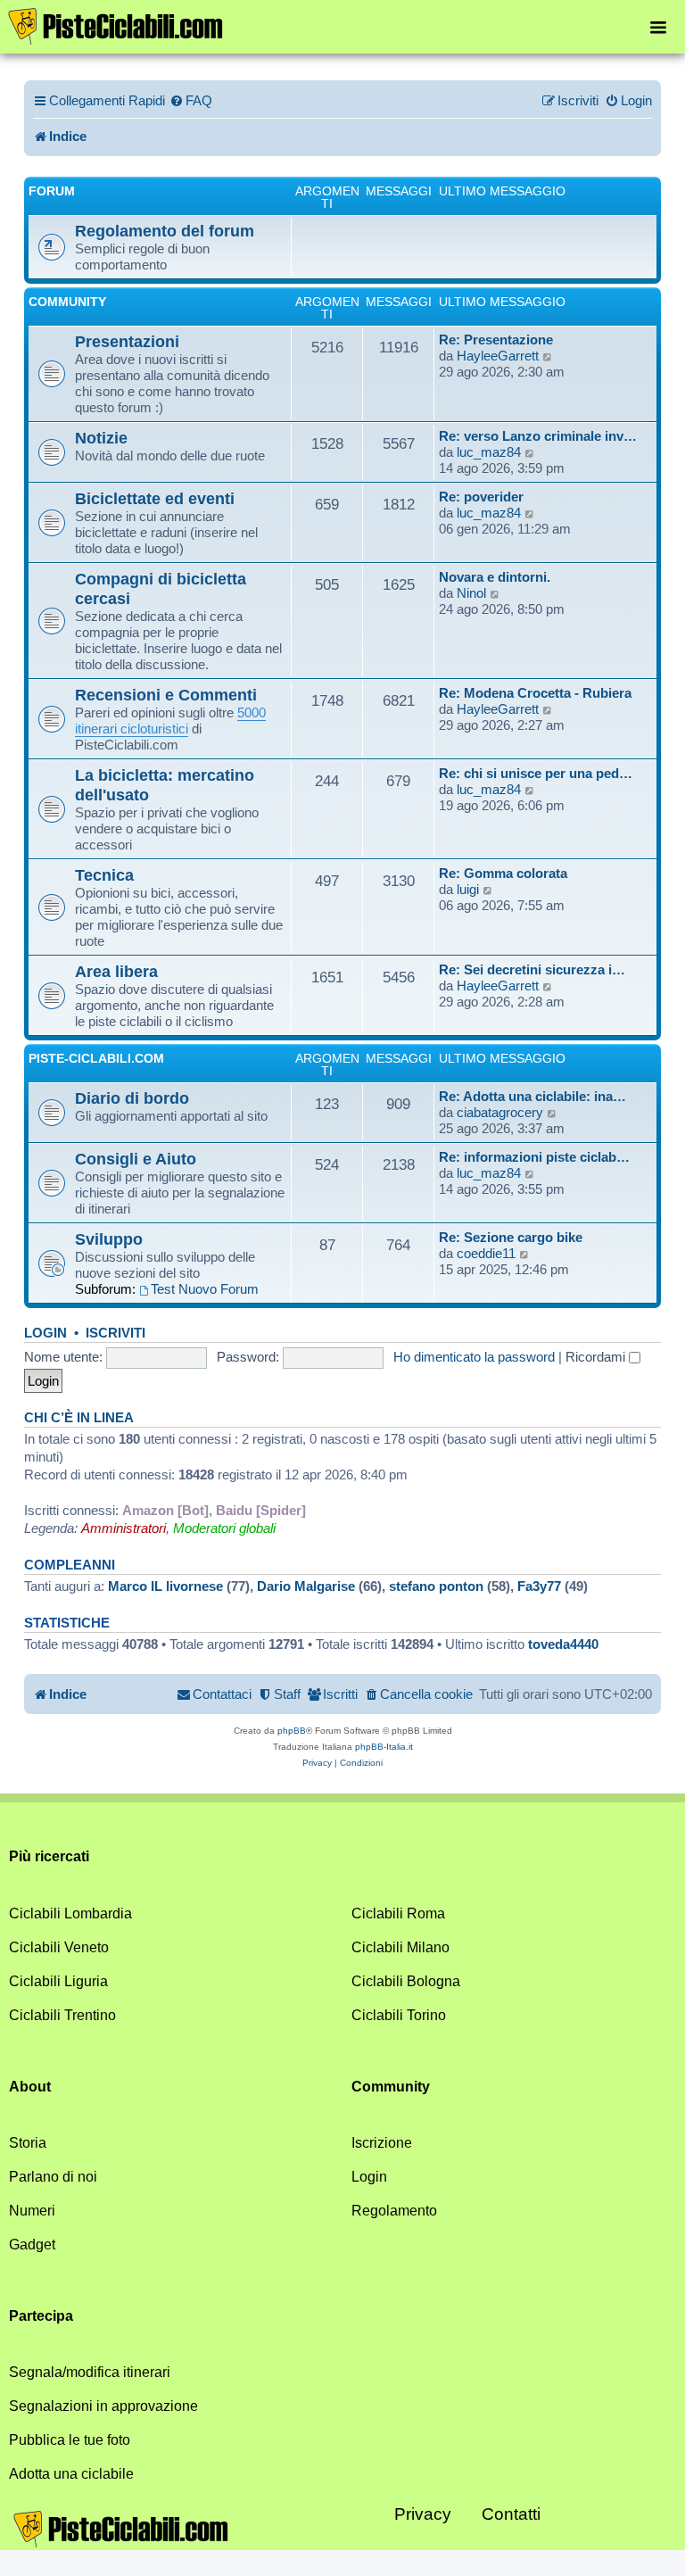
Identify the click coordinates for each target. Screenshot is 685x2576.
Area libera (116, 971)
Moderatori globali (224, 1528)
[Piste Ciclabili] (116, 25)
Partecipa (41, 2316)
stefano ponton (436, 1586)
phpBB (292, 1731)
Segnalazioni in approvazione (103, 2406)
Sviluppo (109, 1239)
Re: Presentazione (496, 340)
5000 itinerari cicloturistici (170, 721)
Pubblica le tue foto (70, 2440)
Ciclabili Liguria (58, 1981)
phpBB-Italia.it (384, 1747)
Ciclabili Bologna (406, 1981)
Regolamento (394, 2211)
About (30, 2087)
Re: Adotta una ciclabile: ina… (532, 1096)
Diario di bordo (132, 1098)
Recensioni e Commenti (166, 695)
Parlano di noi (53, 2177)
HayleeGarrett (498, 356)
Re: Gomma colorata (503, 873)
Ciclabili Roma (398, 1913)
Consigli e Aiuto (136, 1159)
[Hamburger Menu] (658, 26)
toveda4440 (563, 1644)
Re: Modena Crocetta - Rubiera (535, 693)
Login (45, 1333)
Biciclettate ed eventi (155, 498)
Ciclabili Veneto (59, 1947)
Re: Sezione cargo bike (511, 1237)
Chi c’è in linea (79, 1418)
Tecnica (104, 875)
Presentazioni (127, 341)
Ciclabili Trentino (62, 2015)
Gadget (32, 2245)
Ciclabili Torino (399, 2015)
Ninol (471, 593)
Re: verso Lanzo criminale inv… (538, 436)
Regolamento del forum (165, 231)
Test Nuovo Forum (205, 1289)
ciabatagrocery (500, 1112)
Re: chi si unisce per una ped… (536, 773)
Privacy (423, 2514)
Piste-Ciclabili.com (96, 1058)
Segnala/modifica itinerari (90, 2372)
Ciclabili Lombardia (70, 1913)
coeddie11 (486, 1253)
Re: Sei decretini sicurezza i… (532, 969)
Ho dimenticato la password (474, 1357)
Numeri (32, 2211)
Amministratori (124, 1528)
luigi (468, 889)
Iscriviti (116, 1333)
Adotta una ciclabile (71, 2474)
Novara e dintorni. (495, 577)
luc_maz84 (489, 452)
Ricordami (597, 1357)
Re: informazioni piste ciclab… (534, 1157)
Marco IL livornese (165, 1586)
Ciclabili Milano (400, 1947)
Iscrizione (382, 2143)
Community (67, 302)
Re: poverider (481, 497)
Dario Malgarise (306, 1586)
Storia (28, 2143)
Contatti (511, 2514)
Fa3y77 (539, 1586)
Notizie (101, 438)
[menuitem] (191, 101)
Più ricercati (49, 1856)
